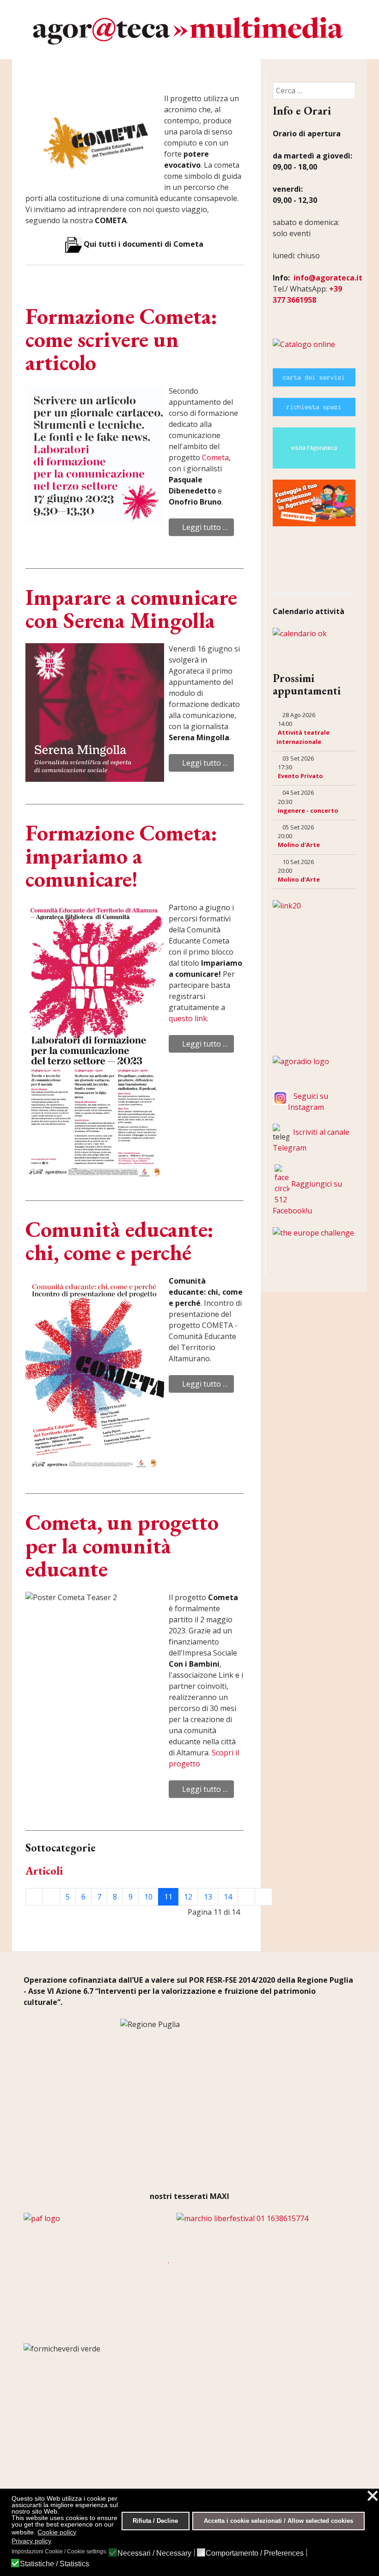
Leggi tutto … (204, 527)
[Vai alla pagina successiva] (246, 1897)
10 (148, 1897)
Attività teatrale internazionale (303, 737)
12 (188, 1897)
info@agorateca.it (328, 278)
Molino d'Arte (299, 845)
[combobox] (314, 91)
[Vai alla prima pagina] (34, 1897)
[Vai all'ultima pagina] (263, 1897)
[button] (33, 555)
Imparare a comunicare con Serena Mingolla (131, 609)
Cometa (215, 457)
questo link (188, 1018)
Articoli (44, 1871)
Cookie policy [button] (57, 2532)
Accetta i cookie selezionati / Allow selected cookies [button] (278, 2521)
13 (208, 1897)
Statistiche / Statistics (55, 2564)
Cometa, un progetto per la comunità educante (122, 1545)
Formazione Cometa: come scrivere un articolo (121, 339)
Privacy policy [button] (31, 2541)
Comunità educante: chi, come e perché (119, 1241)
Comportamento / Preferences (255, 2553)
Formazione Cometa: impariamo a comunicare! (121, 856)
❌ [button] (373, 2496)
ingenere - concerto (308, 810)
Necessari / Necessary (154, 2553)
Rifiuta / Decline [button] (155, 2521)
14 (228, 1897)
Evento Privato (300, 776)
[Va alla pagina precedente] (51, 1897)
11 (168, 1897)
